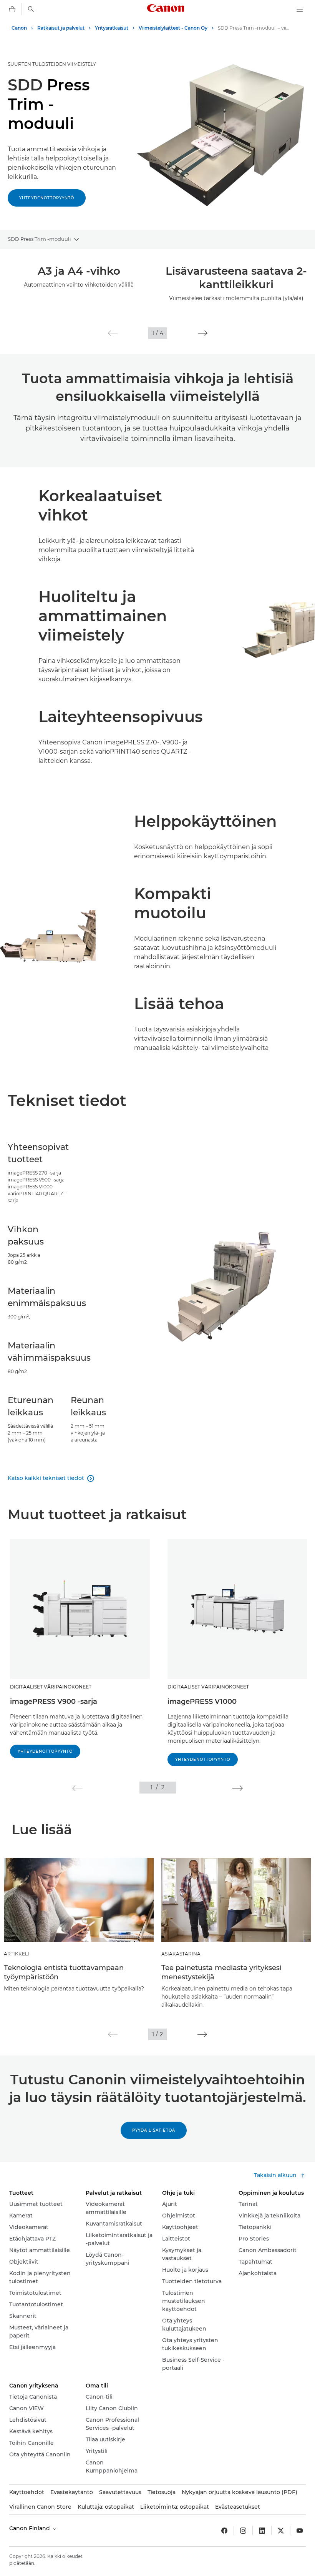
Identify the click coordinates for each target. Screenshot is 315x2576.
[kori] (12, 9)
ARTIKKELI (17, 1954)
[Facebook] (224, 2531)
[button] (113, 333)
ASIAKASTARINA (181, 1954)
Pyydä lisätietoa (154, 2130)
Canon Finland (30, 2528)
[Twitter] (281, 2531)
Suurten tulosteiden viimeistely (52, 64)
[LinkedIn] (262, 2531)
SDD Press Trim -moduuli (39, 239)
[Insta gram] (243, 2531)
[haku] (31, 9)
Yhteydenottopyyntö (47, 198)
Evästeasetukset (238, 2507)
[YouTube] (300, 2531)
